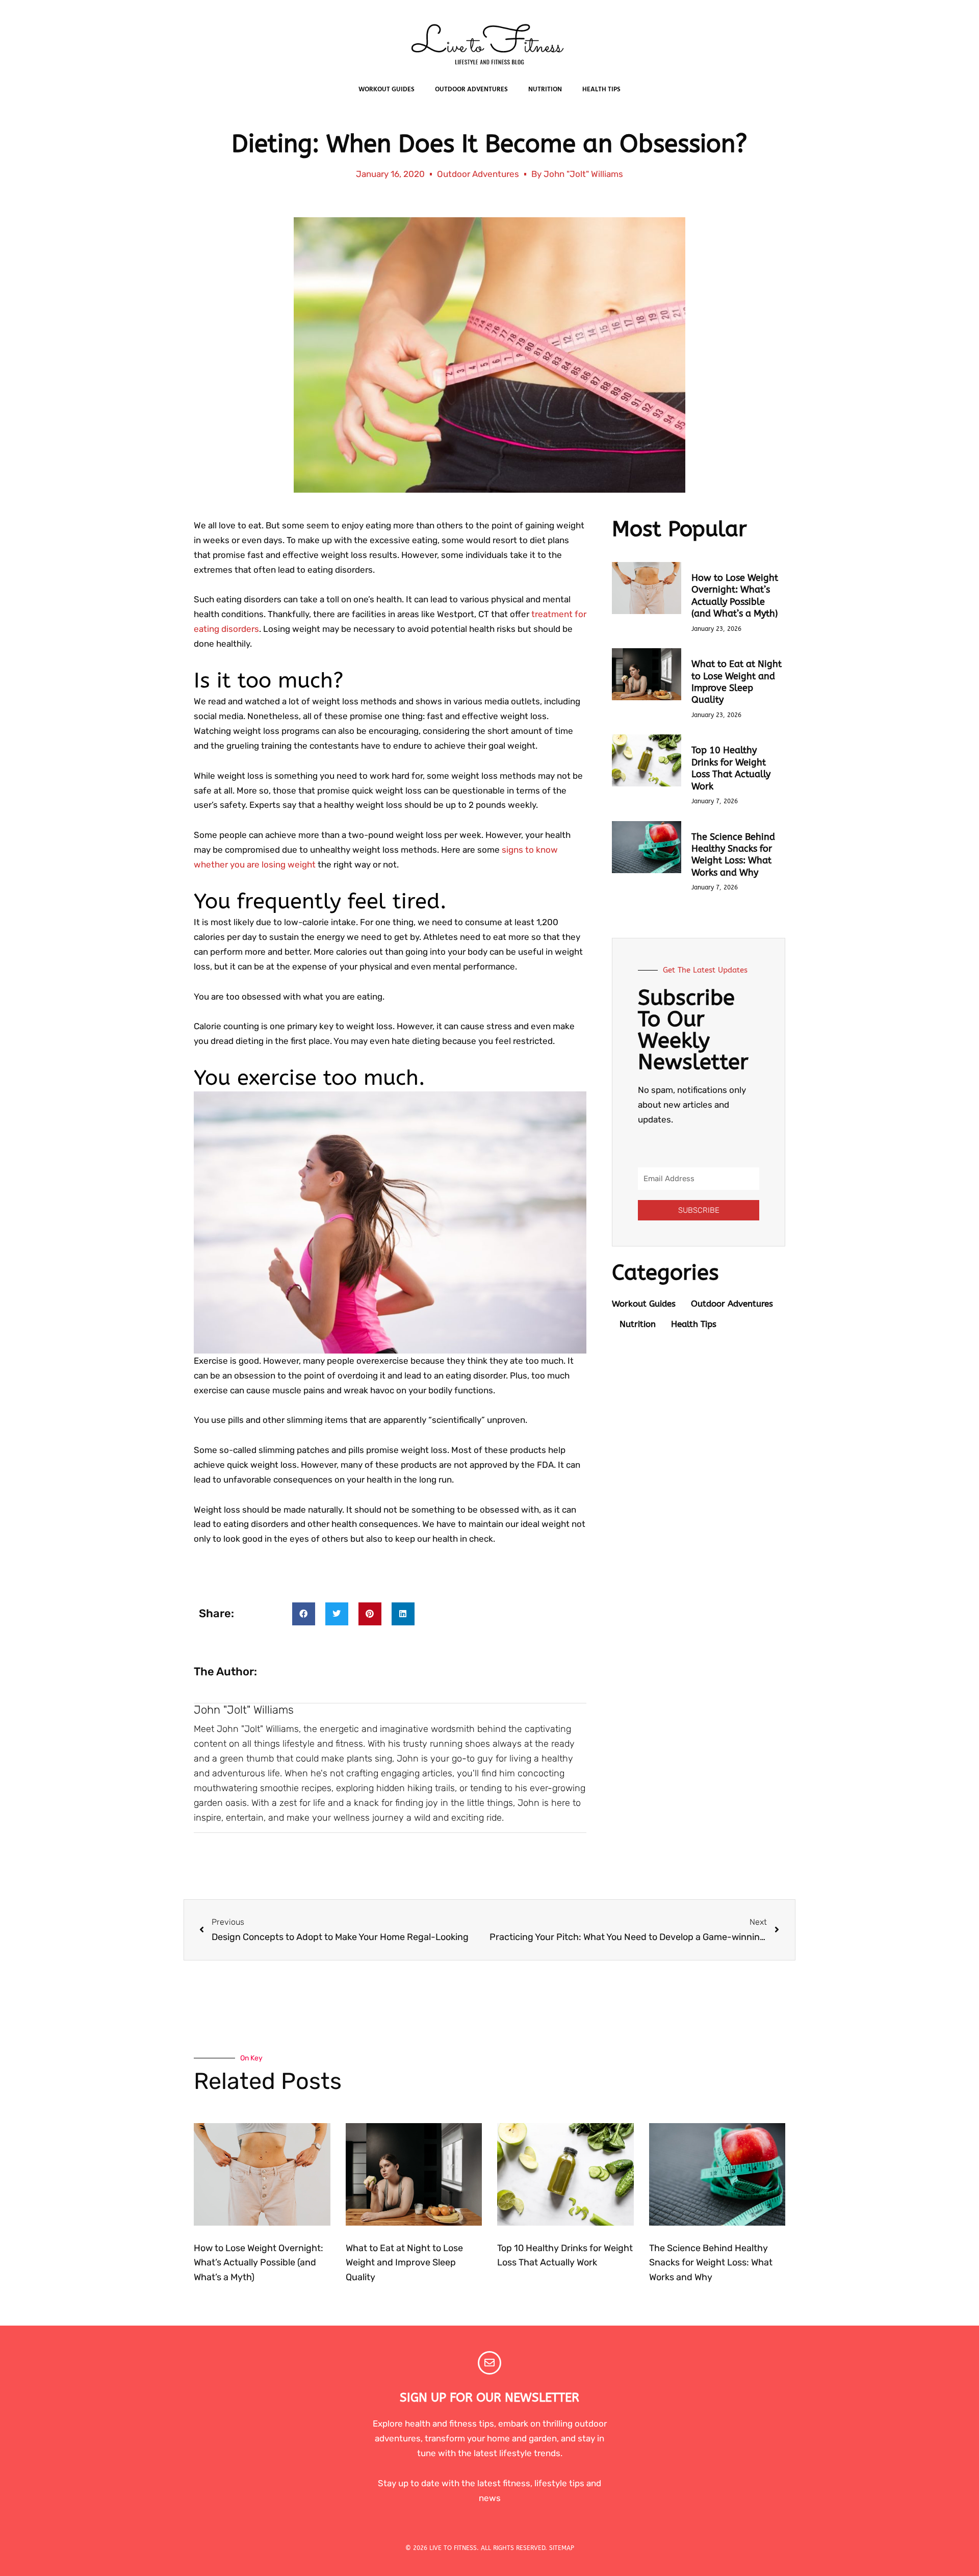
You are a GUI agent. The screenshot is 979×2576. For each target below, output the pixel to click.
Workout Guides (387, 90)
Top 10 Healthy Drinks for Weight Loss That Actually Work (731, 768)
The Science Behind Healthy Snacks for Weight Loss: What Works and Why (733, 855)
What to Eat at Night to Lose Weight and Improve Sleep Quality (737, 682)
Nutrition (545, 90)
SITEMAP (562, 2548)
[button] (304, 1614)
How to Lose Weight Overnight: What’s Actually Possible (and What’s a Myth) (735, 596)
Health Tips (601, 90)
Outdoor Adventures (471, 90)
